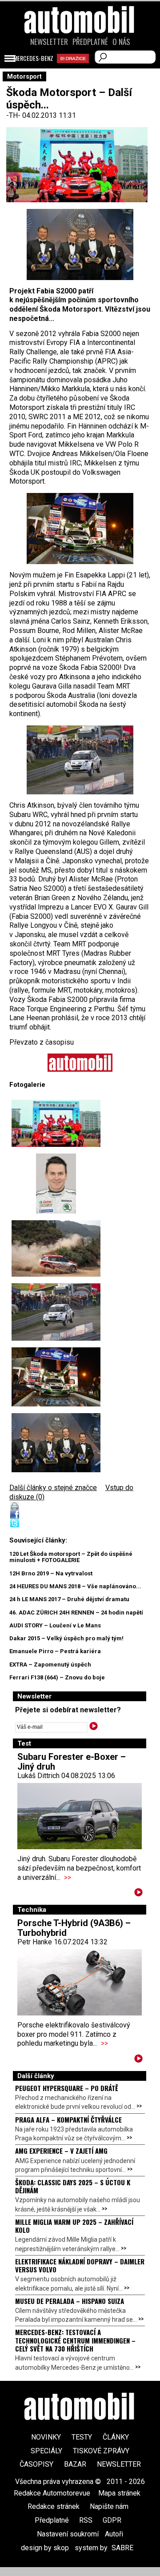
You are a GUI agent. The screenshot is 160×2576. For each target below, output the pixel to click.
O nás (121, 42)
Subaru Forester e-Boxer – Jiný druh (72, 1762)
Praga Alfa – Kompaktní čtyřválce (68, 2119)
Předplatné (90, 42)
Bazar (75, 2464)
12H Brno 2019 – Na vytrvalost (51, 1573)
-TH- (14, 115)
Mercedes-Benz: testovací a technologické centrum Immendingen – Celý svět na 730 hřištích (75, 2340)
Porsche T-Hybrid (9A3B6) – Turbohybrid (74, 1928)
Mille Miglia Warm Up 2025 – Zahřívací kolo (74, 2226)
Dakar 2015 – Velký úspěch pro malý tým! (66, 1638)
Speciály (46, 2451)
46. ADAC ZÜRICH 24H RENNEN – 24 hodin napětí (76, 1613)
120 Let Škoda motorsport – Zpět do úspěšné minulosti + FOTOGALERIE (71, 1557)
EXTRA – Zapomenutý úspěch (50, 1665)
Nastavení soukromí (68, 2534)
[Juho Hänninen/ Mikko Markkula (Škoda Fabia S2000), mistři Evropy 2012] (80, 529)
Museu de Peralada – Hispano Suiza (70, 2301)
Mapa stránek (119, 2493)
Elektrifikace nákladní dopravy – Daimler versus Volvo (80, 2265)
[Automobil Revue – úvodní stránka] (80, 70)
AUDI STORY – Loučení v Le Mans (55, 1625)
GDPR (112, 2520)
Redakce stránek (54, 2506)
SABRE (122, 2548)
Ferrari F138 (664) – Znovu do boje (57, 1677)
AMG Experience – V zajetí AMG (61, 2151)
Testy (82, 2437)
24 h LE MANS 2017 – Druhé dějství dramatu (69, 1599)
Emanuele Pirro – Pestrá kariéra (55, 1651)
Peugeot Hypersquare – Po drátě (67, 2088)
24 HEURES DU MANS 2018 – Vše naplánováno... (75, 1586)
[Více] (138, 1894)
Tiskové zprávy (101, 2451)
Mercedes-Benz (33, 58)
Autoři (114, 2534)
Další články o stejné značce (53, 1488)
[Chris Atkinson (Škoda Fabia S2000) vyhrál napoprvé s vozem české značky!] (56, 1248)
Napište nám (109, 2506)
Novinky (46, 2437)
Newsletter (49, 42)
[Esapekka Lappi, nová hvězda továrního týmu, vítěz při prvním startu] (80, 760)
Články (116, 2437)
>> (68, 1877)
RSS (86, 2520)
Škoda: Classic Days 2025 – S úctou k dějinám (73, 2186)
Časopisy (36, 2464)
